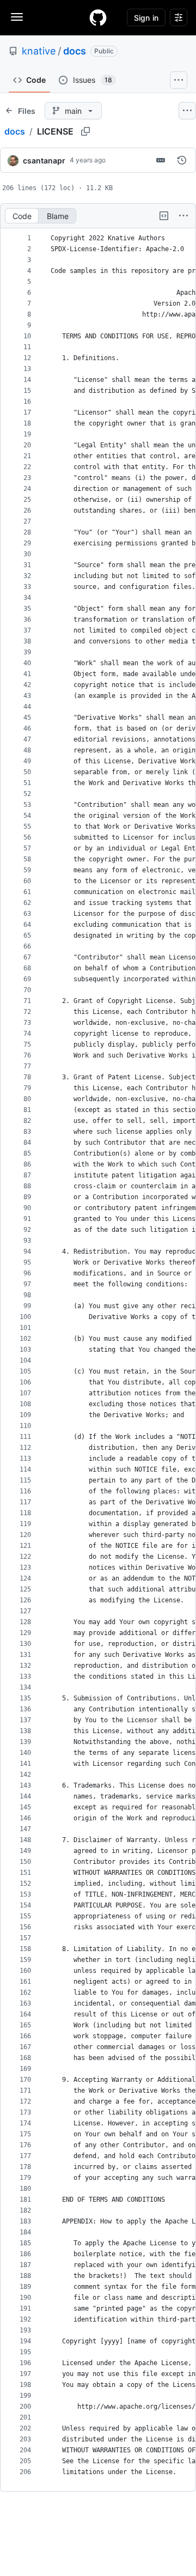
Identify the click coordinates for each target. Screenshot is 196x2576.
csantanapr (44, 160)
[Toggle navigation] (17, 17)
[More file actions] (183, 216)
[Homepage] (98, 17)
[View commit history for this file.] (182, 160)
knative (39, 51)
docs (75, 51)
